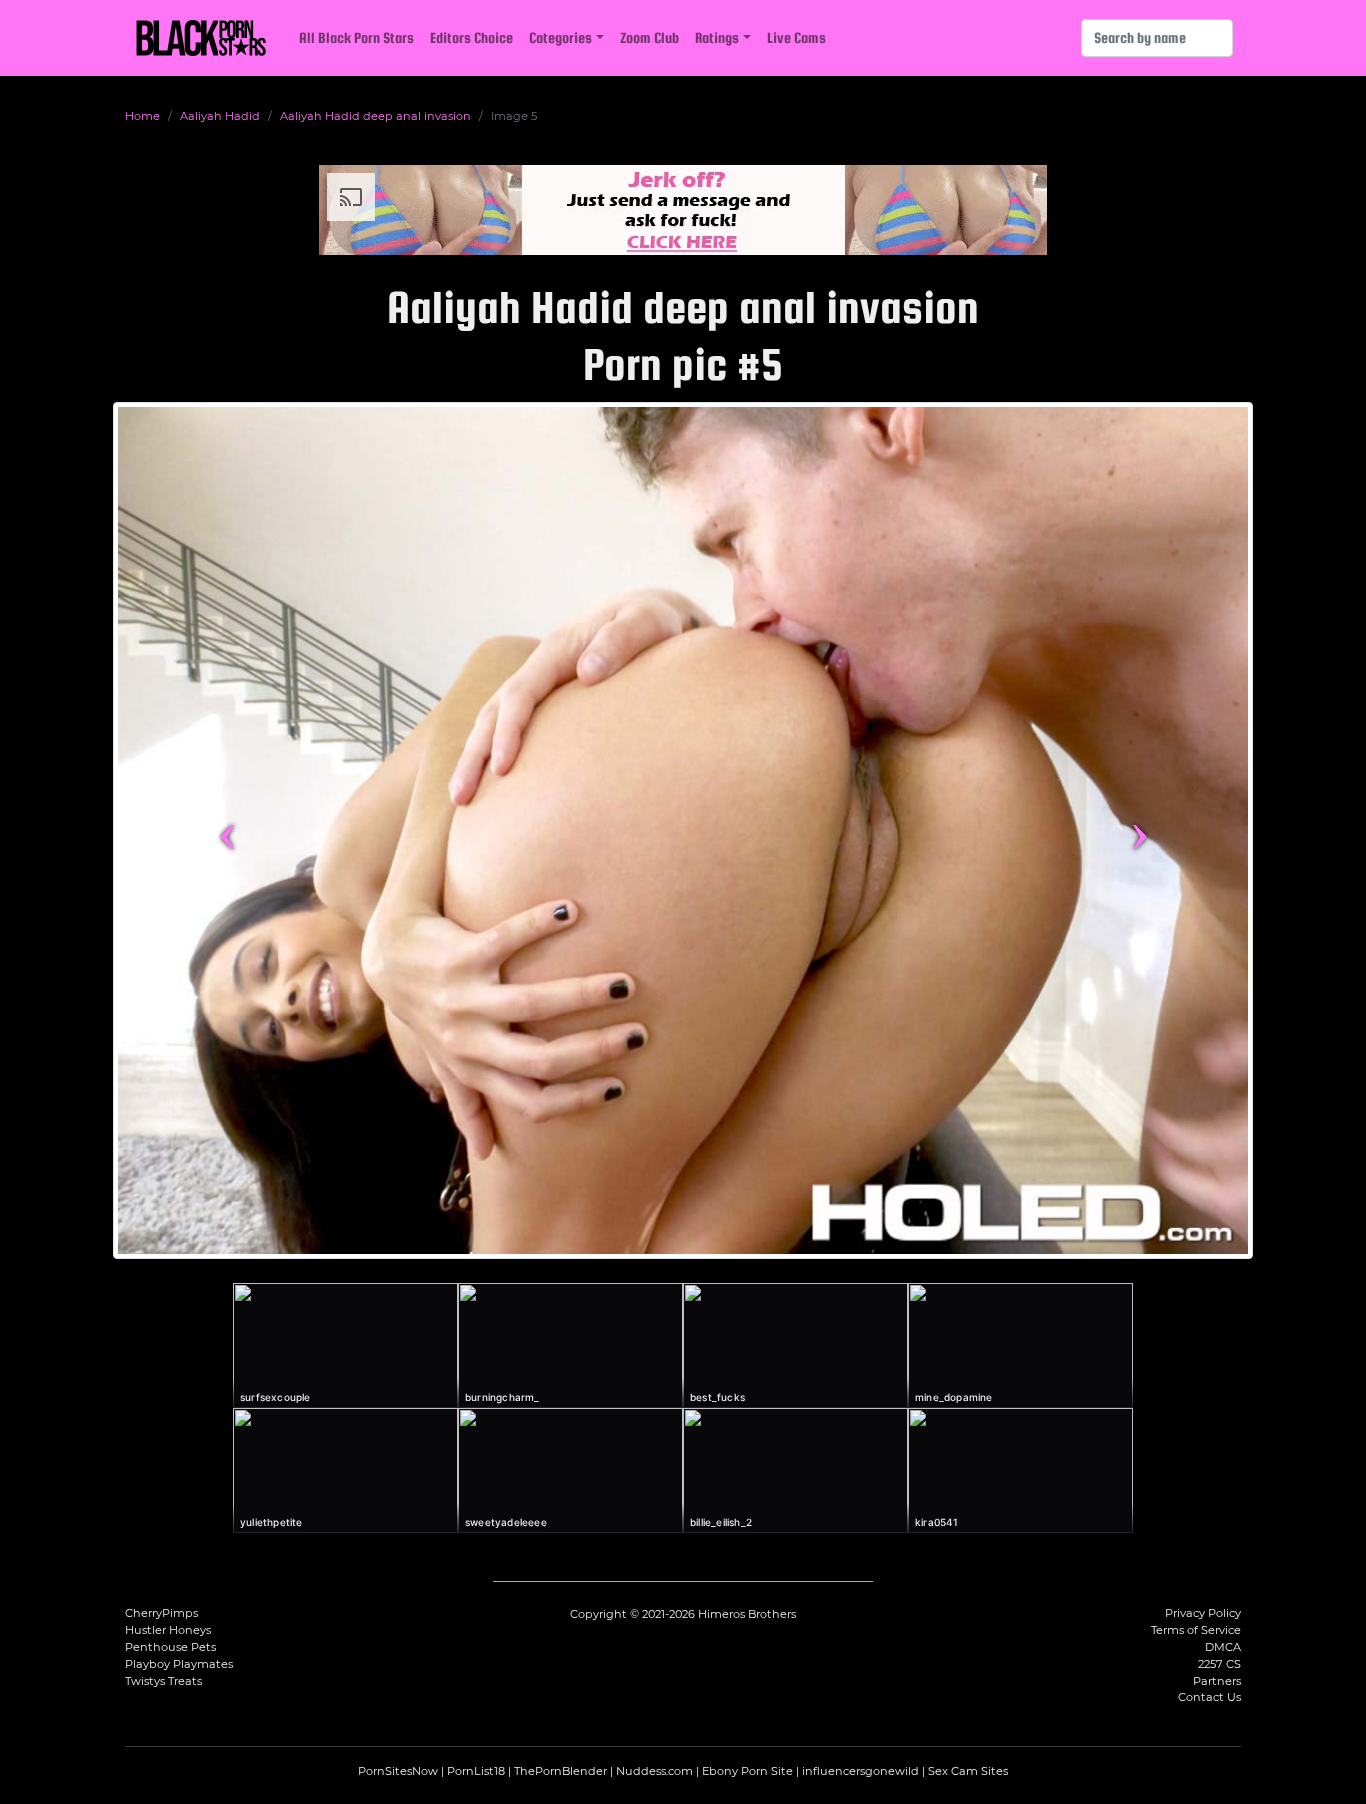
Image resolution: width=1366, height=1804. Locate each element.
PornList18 (476, 1771)
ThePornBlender (560, 1771)
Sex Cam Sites (968, 1771)
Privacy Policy (1203, 1613)
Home (142, 116)
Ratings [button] (717, 37)
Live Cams (796, 37)
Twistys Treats (163, 1681)
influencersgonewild (860, 1771)
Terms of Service (1196, 1630)
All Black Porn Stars (356, 37)
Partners (1217, 1681)
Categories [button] (560, 37)
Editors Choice (471, 37)
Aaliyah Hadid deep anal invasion (375, 116)
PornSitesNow (398, 1771)
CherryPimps (161, 1613)
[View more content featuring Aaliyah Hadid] (683, 831)
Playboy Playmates (179, 1664)
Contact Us (1209, 1697)
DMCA (1223, 1647)
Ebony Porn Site (747, 1771)
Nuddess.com (654, 1771)
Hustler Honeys (168, 1630)
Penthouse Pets (170, 1647)
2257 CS (1219, 1664)
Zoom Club (649, 37)
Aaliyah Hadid (220, 116)
